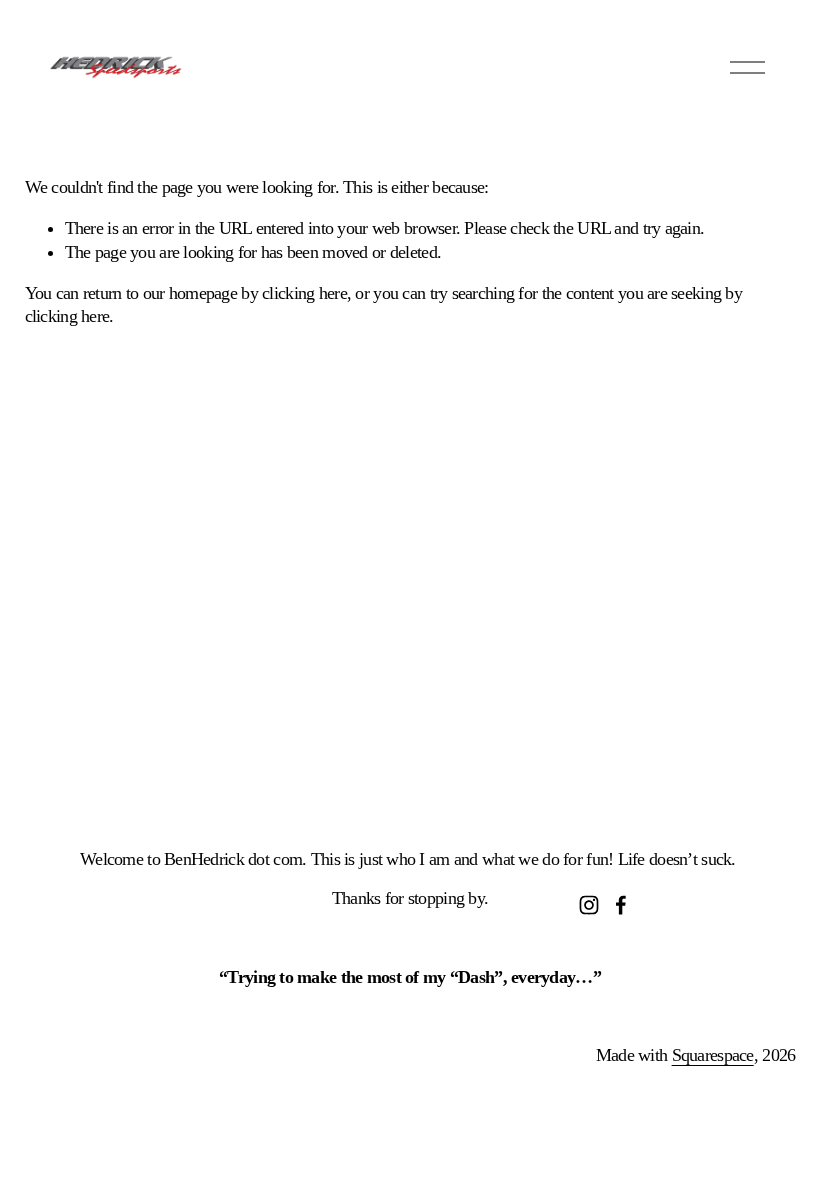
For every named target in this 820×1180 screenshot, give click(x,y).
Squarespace (713, 1055)
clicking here (304, 293)
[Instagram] (589, 905)
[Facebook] (621, 905)
